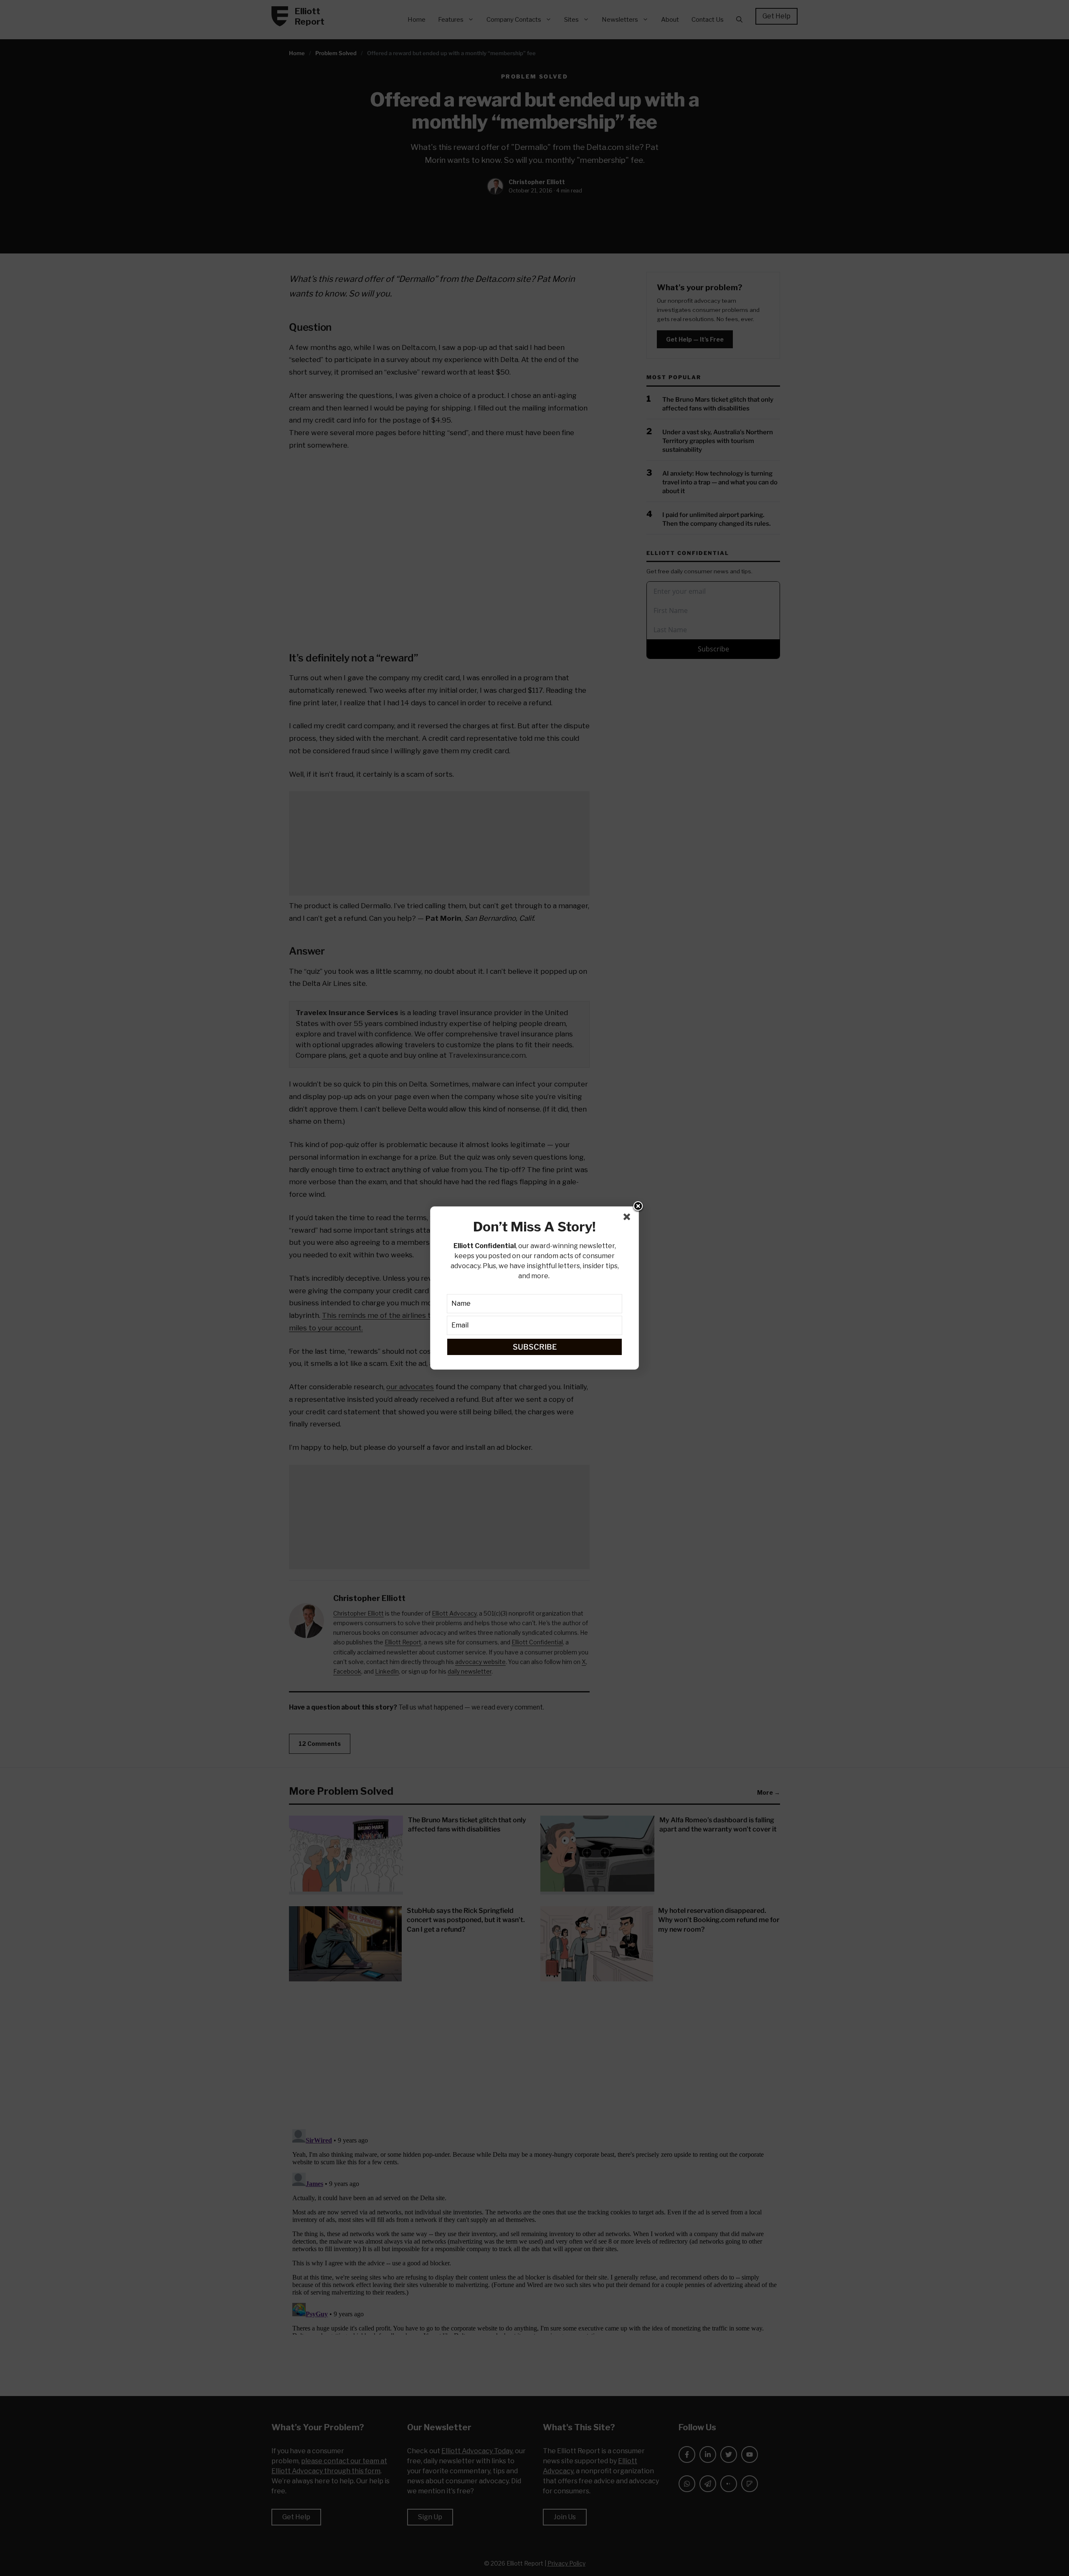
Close (638, 1207)
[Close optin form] (628, 1218)
